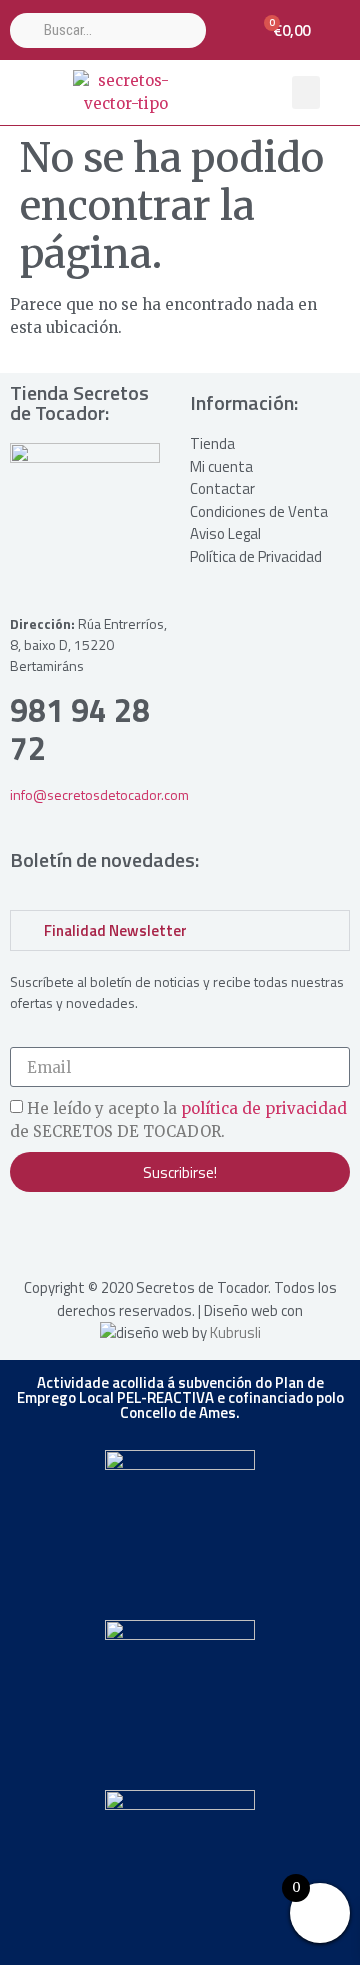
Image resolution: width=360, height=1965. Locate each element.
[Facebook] (70, 1232)
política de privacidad (264, 1109)
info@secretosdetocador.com (99, 794)
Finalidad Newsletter (115, 930)
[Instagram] (30, 1232)
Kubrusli (235, 1332)
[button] (306, 92)
